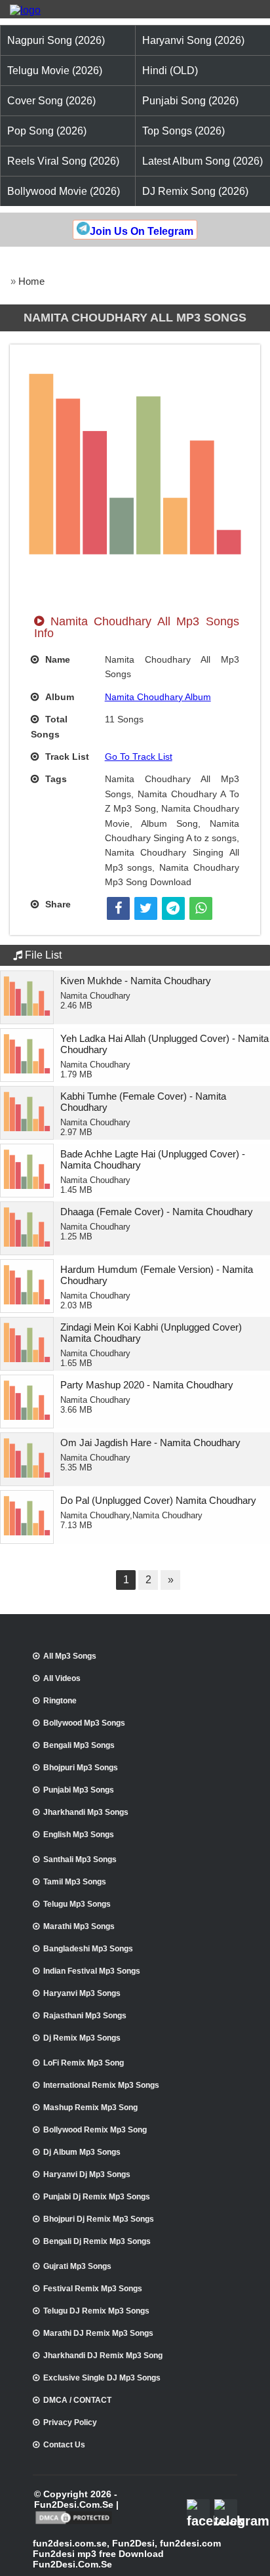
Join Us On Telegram (142, 231)
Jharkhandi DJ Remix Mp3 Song (103, 2356)
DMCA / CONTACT (77, 2400)
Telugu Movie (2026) (55, 71)
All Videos (62, 1678)
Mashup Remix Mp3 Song (90, 2108)
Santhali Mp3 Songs (80, 1859)
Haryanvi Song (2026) (193, 40)
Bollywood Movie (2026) (64, 191)
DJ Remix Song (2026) (195, 191)
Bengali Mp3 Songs (79, 1745)
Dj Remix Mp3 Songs (82, 2038)
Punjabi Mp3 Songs (79, 1790)
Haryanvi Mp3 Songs (82, 1993)
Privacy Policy (70, 2422)
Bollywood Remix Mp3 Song (95, 2130)
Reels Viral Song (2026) (63, 161)
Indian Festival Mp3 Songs (92, 1971)
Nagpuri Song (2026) (56, 40)
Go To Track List (139, 757)
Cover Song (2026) (51, 101)
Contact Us (64, 2445)
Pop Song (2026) (47, 131)
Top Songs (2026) (183, 131)
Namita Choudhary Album (158, 697)
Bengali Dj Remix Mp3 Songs (97, 2241)
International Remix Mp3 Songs (101, 2085)
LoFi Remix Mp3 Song (84, 2063)
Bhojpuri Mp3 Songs (81, 1768)
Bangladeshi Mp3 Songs (88, 1949)
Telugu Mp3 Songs (77, 1904)
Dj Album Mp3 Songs (82, 2152)
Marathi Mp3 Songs (79, 1926)
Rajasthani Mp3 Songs (85, 2016)
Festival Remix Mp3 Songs (93, 2289)
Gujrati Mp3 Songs (77, 2266)
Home (31, 281)
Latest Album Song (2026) (202, 161)
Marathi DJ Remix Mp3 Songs (98, 2333)
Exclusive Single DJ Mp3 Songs (102, 2378)
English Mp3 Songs (79, 1835)
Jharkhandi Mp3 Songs (86, 1812)
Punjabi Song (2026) (190, 101)
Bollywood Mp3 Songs (84, 1723)
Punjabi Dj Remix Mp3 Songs (97, 2197)
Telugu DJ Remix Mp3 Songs (96, 2311)
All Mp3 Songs (70, 1656)
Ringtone (60, 1701)
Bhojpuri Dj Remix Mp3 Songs (99, 2219)
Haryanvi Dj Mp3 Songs (87, 2174)
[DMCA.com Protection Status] (74, 2523)
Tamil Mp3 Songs (75, 1882)
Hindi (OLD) (170, 71)
